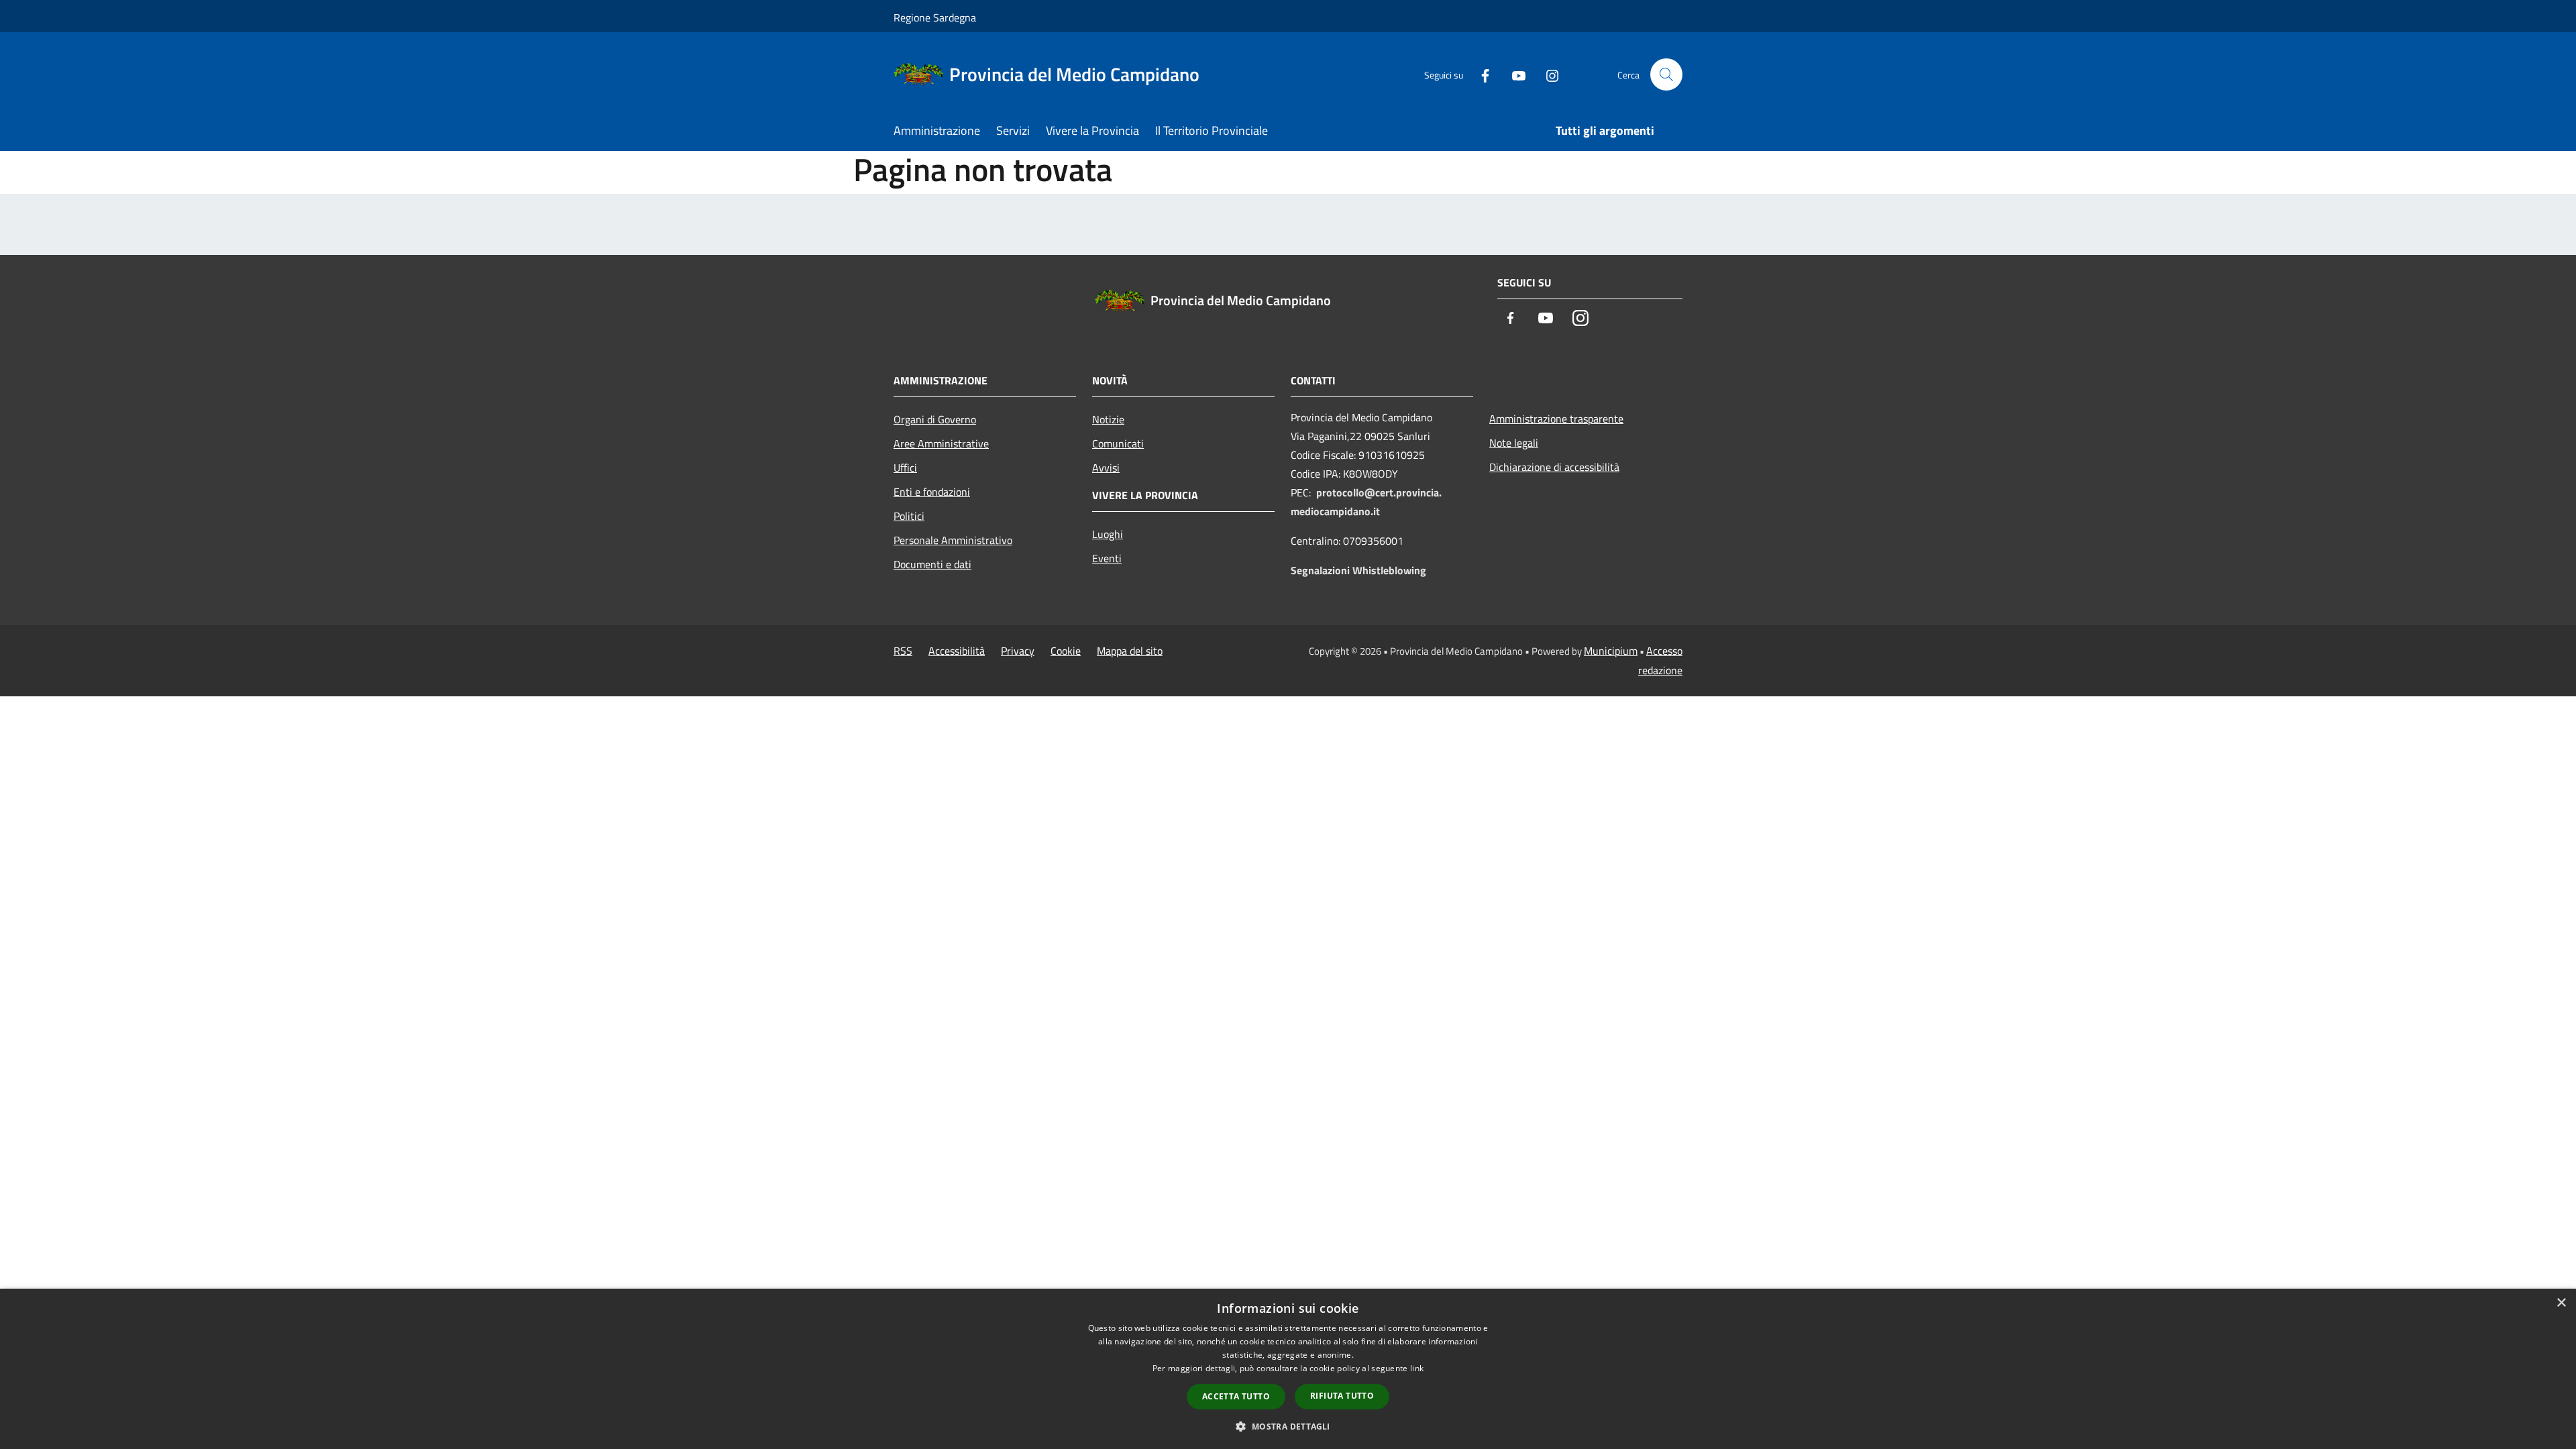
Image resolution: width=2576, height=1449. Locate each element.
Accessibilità (957, 651)
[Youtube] (1513, 74)
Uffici (905, 468)
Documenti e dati (932, 564)
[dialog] (1288, 1369)
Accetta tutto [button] (1236, 1396)
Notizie (1108, 419)
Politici (909, 516)
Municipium (1611, 651)
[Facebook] (1480, 74)
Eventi (1107, 558)
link (1417, 1368)
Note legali (1514, 443)
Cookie (1066, 651)
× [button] (2561, 1303)
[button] (1288, 1426)
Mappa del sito (1130, 651)
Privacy (1018, 651)
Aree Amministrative (941, 443)
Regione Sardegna (935, 17)
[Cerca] (1666, 74)
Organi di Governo (935, 419)
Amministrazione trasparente (1556, 419)
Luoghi (1108, 534)
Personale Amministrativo (953, 540)
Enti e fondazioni (932, 492)
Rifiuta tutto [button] (1342, 1396)
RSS (903, 651)
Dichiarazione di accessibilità (1554, 467)
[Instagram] (1547, 74)
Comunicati (1118, 443)
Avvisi (1106, 468)
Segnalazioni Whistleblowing (1358, 570)
